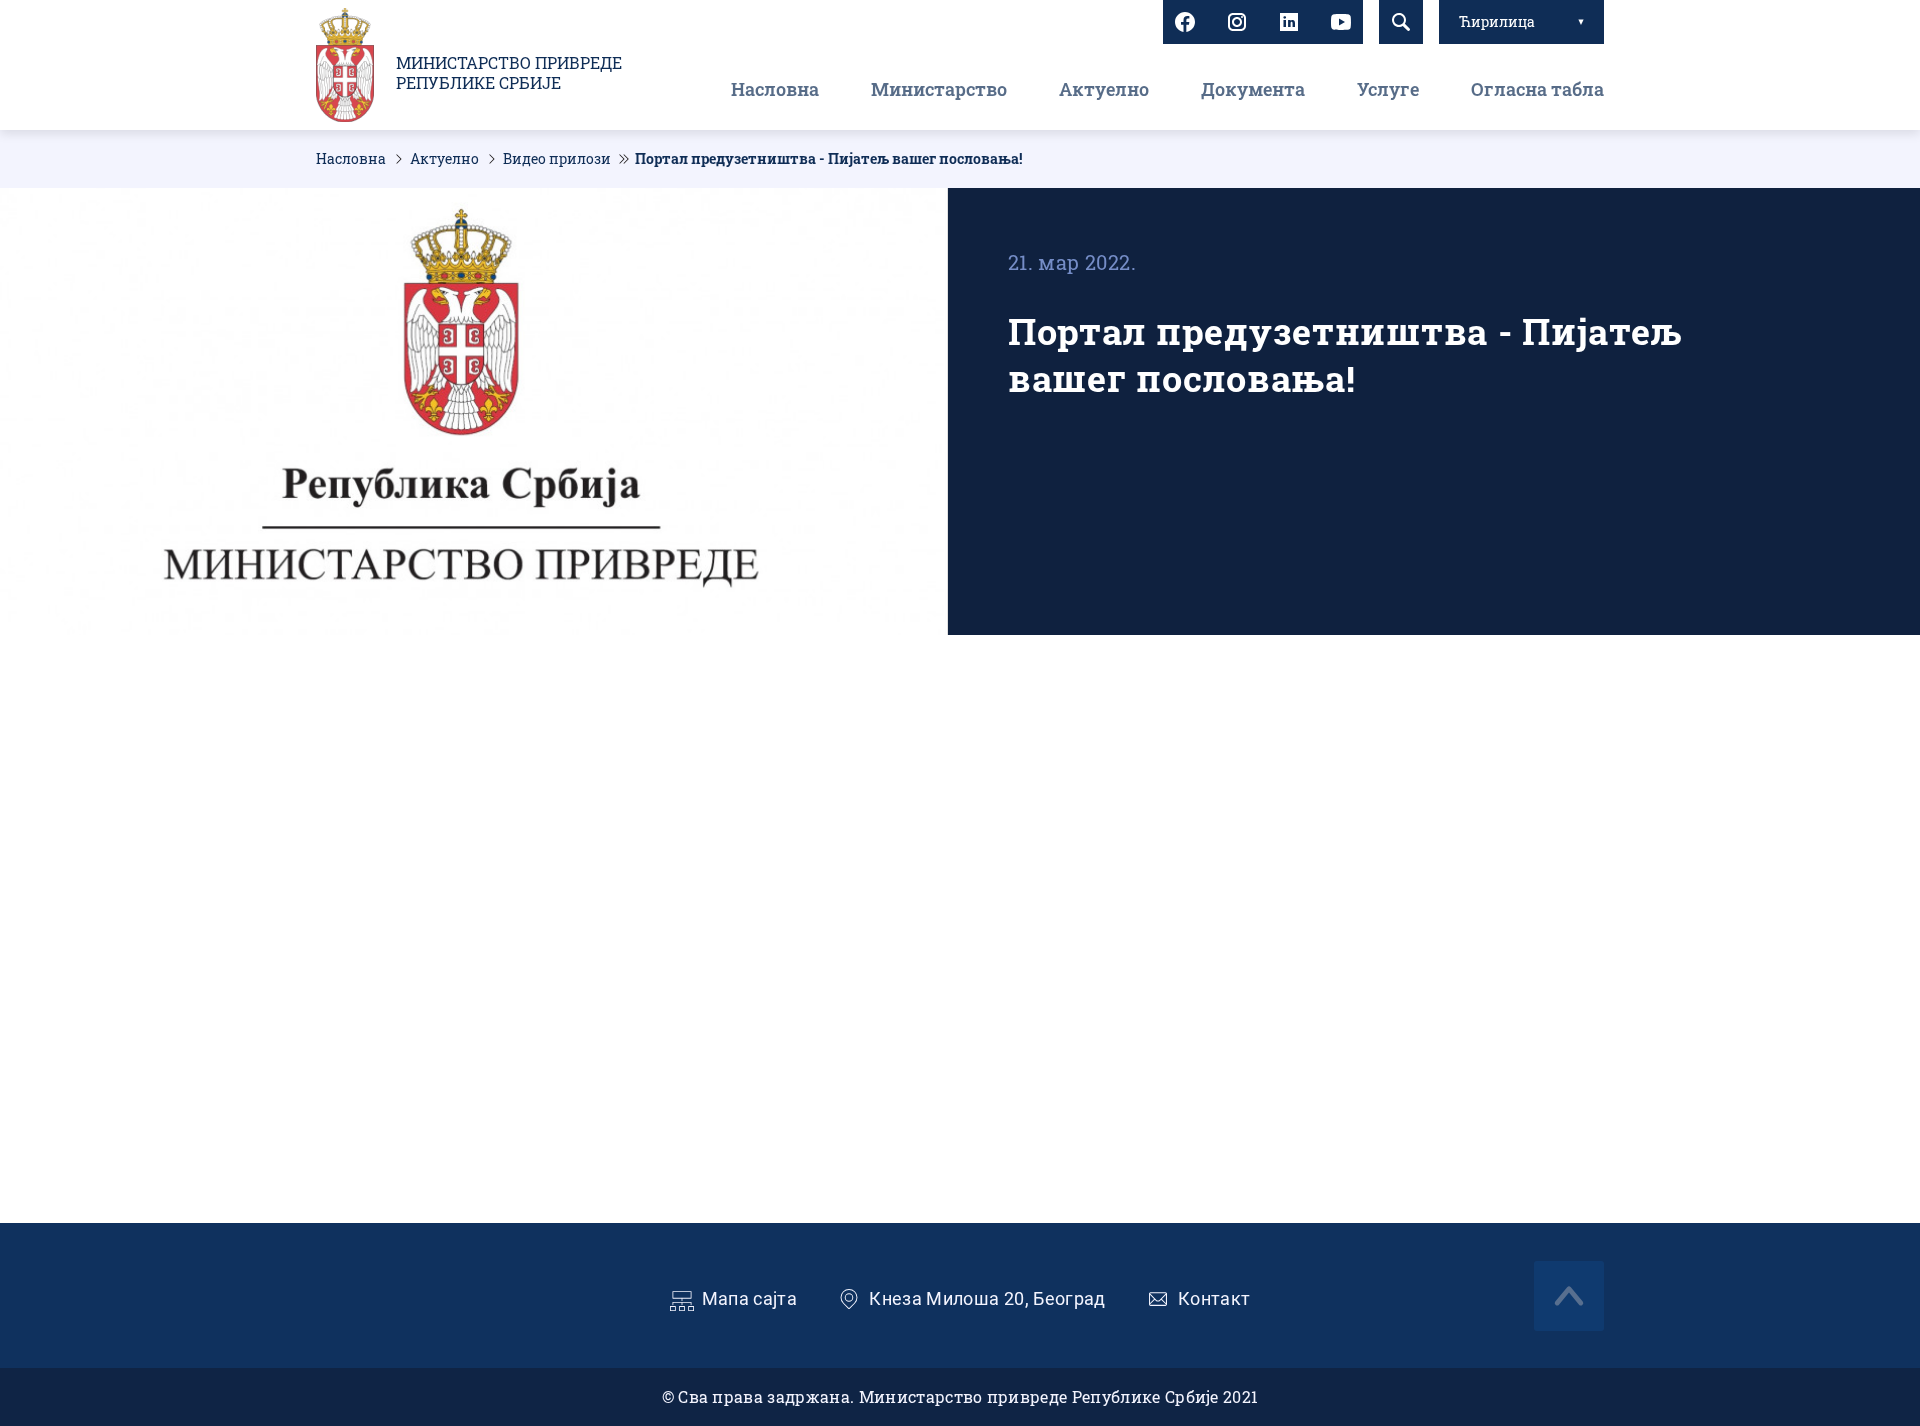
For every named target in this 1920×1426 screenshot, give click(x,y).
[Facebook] (1185, 22)
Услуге (1388, 89)
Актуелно (1104, 89)
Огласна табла (1537, 89)
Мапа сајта (750, 1298)
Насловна (775, 89)
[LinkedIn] (1289, 22)
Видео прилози (557, 159)
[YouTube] (1341, 22)
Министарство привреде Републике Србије (509, 73)
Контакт (1214, 1298)
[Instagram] (1237, 22)
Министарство (939, 89)
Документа (1253, 89)
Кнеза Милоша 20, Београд (987, 1298)
